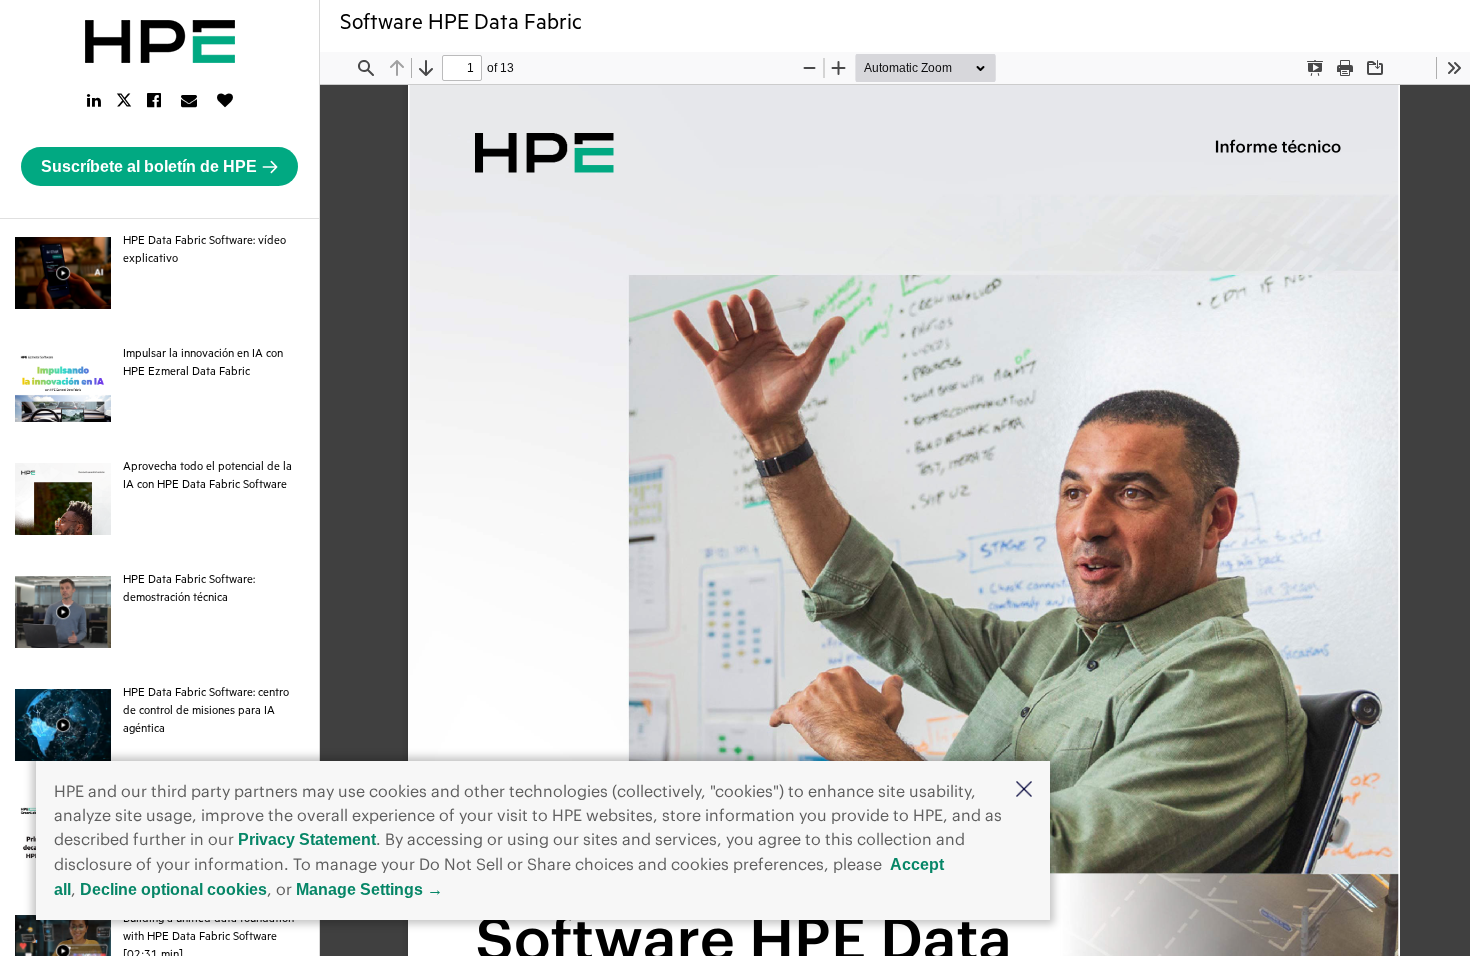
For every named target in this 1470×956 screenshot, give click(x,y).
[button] (1024, 791)
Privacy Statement (307, 839)
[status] (462, 68)
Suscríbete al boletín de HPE (149, 166)
